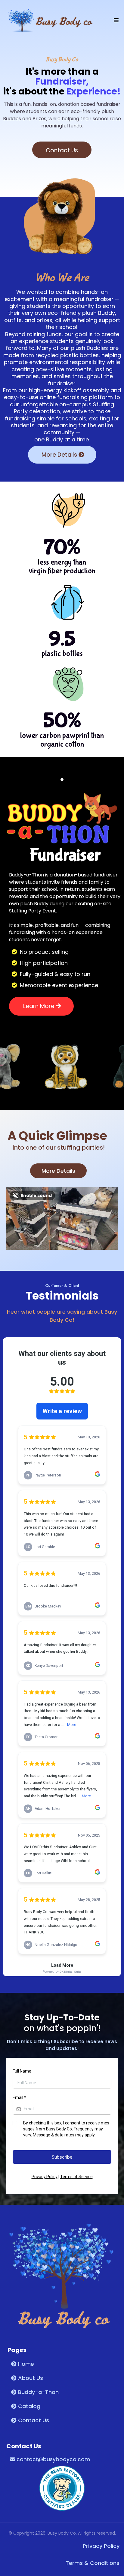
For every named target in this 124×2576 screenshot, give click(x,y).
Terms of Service (76, 2177)
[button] (115, 20)
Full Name (22, 2071)
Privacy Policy (45, 2177)
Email (19, 2097)
